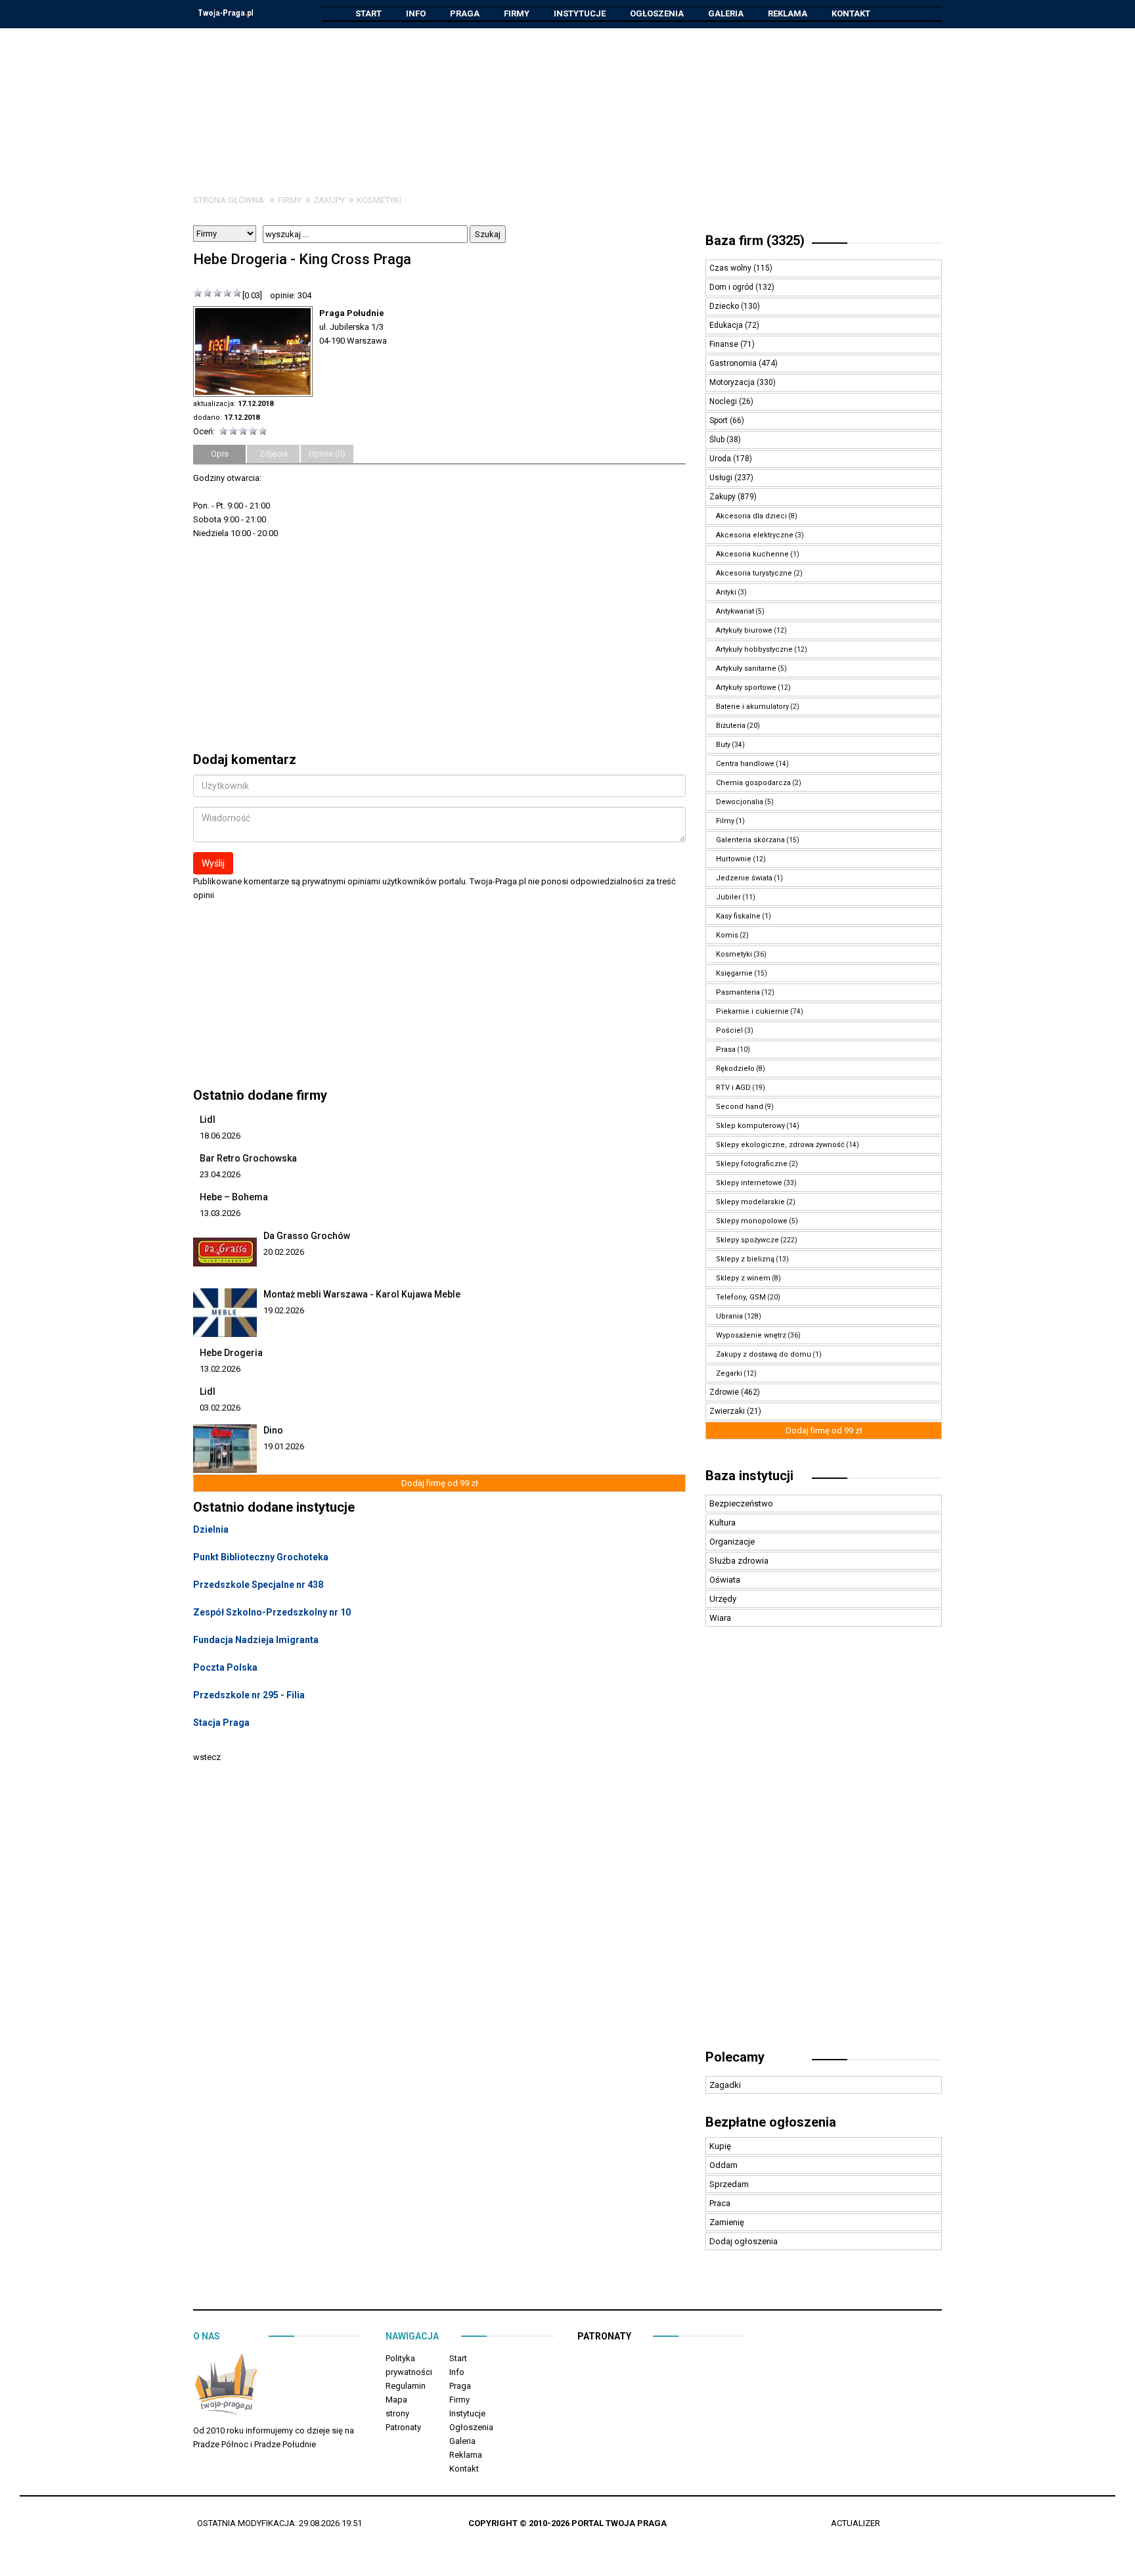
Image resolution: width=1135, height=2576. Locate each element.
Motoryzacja (733, 382)
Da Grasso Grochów (307, 1236)
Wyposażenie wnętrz (751, 1335)
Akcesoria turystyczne (754, 573)
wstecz (207, 1757)
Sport (720, 420)
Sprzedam (729, 2184)
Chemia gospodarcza (753, 783)
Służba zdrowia (739, 1561)
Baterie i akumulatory (752, 707)
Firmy (517, 13)
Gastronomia (734, 363)
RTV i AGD (733, 1088)
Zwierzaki (728, 1411)
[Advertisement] (567, 101)
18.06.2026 (220, 1136)
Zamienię (727, 2222)
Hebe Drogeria (231, 1353)
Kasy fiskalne (738, 916)
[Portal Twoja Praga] (226, 2386)
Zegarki (729, 1373)
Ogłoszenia (657, 13)
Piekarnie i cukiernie (752, 1011)
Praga (465, 13)
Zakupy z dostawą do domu (764, 1354)
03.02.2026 (220, 1408)
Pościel (729, 1030)
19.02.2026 (284, 1310)
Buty (723, 745)
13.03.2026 (220, 1213)
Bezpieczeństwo (741, 1503)
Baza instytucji (749, 1476)
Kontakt (851, 13)
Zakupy (329, 200)
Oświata (725, 1580)
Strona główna (229, 200)
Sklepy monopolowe (752, 1221)
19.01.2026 (284, 1446)
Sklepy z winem (743, 1278)
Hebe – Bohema (234, 1197)
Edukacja (727, 325)
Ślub (718, 440)
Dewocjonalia (740, 802)
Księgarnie (734, 973)
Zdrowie (725, 1392)
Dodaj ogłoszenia (744, 2241)
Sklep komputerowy (750, 1126)
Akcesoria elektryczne (755, 535)
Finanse (725, 344)
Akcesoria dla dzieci (751, 516)
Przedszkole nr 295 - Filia (249, 1695)
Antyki (726, 592)
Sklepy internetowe (749, 1183)
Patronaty (403, 2427)
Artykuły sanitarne (746, 668)
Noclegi (724, 401)
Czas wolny (731, 268)
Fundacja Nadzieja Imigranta (256, 1640)
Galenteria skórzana (750, 840)
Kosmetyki (379, 200)
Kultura (723, 1523)
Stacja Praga (221, 1723)
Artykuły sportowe (746, 688)
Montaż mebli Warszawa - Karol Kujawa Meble (362, 1294)
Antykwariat (735, 611)
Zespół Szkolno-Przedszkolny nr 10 (272, 1612)
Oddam (723, 2165)
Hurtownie (734, 859)
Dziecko (725, 306)
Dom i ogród (732, 287)
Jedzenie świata (744, 878)
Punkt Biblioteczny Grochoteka (261, 1557)
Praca (720, 2203)
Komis (727, 935)
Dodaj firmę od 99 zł (440, 1483)
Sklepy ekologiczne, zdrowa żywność (780, 1145)
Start (368, 13)
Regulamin (406, 2386)
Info (416, 13)
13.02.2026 (220, 1369)
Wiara (720, 1618)
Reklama (788, 13)
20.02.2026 (284, 1252)
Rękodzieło (735, 1069)
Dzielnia (211, 1529)
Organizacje (732, 1542)
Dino (273, 1430)
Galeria (726, 13)
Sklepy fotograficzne (752, 1164)
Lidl (208, 1119)
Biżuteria (731, 726)
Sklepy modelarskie (750, 1202)
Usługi (722, 478)
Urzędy (723, 1599)
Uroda (721, 459)
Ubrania (729, 1316)
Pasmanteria (738, 992)
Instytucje (580, 13)
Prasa (726, 1050)
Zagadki (725, 2085)
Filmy (725, 821)
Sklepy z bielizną (745, 1259)
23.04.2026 (220, 1174)
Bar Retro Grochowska (248, 1158)
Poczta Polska (225, 1667)
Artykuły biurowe (744, 630)
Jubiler (728, 897)
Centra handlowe (745, 764)
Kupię (720, 2146)
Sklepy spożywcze (747, 1240)
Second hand (740, 1107)
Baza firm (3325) (755, 240)
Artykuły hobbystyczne (754, 649)
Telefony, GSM (741, 1297)
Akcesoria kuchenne (752, 554)
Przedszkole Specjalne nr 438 (258, 1585)
